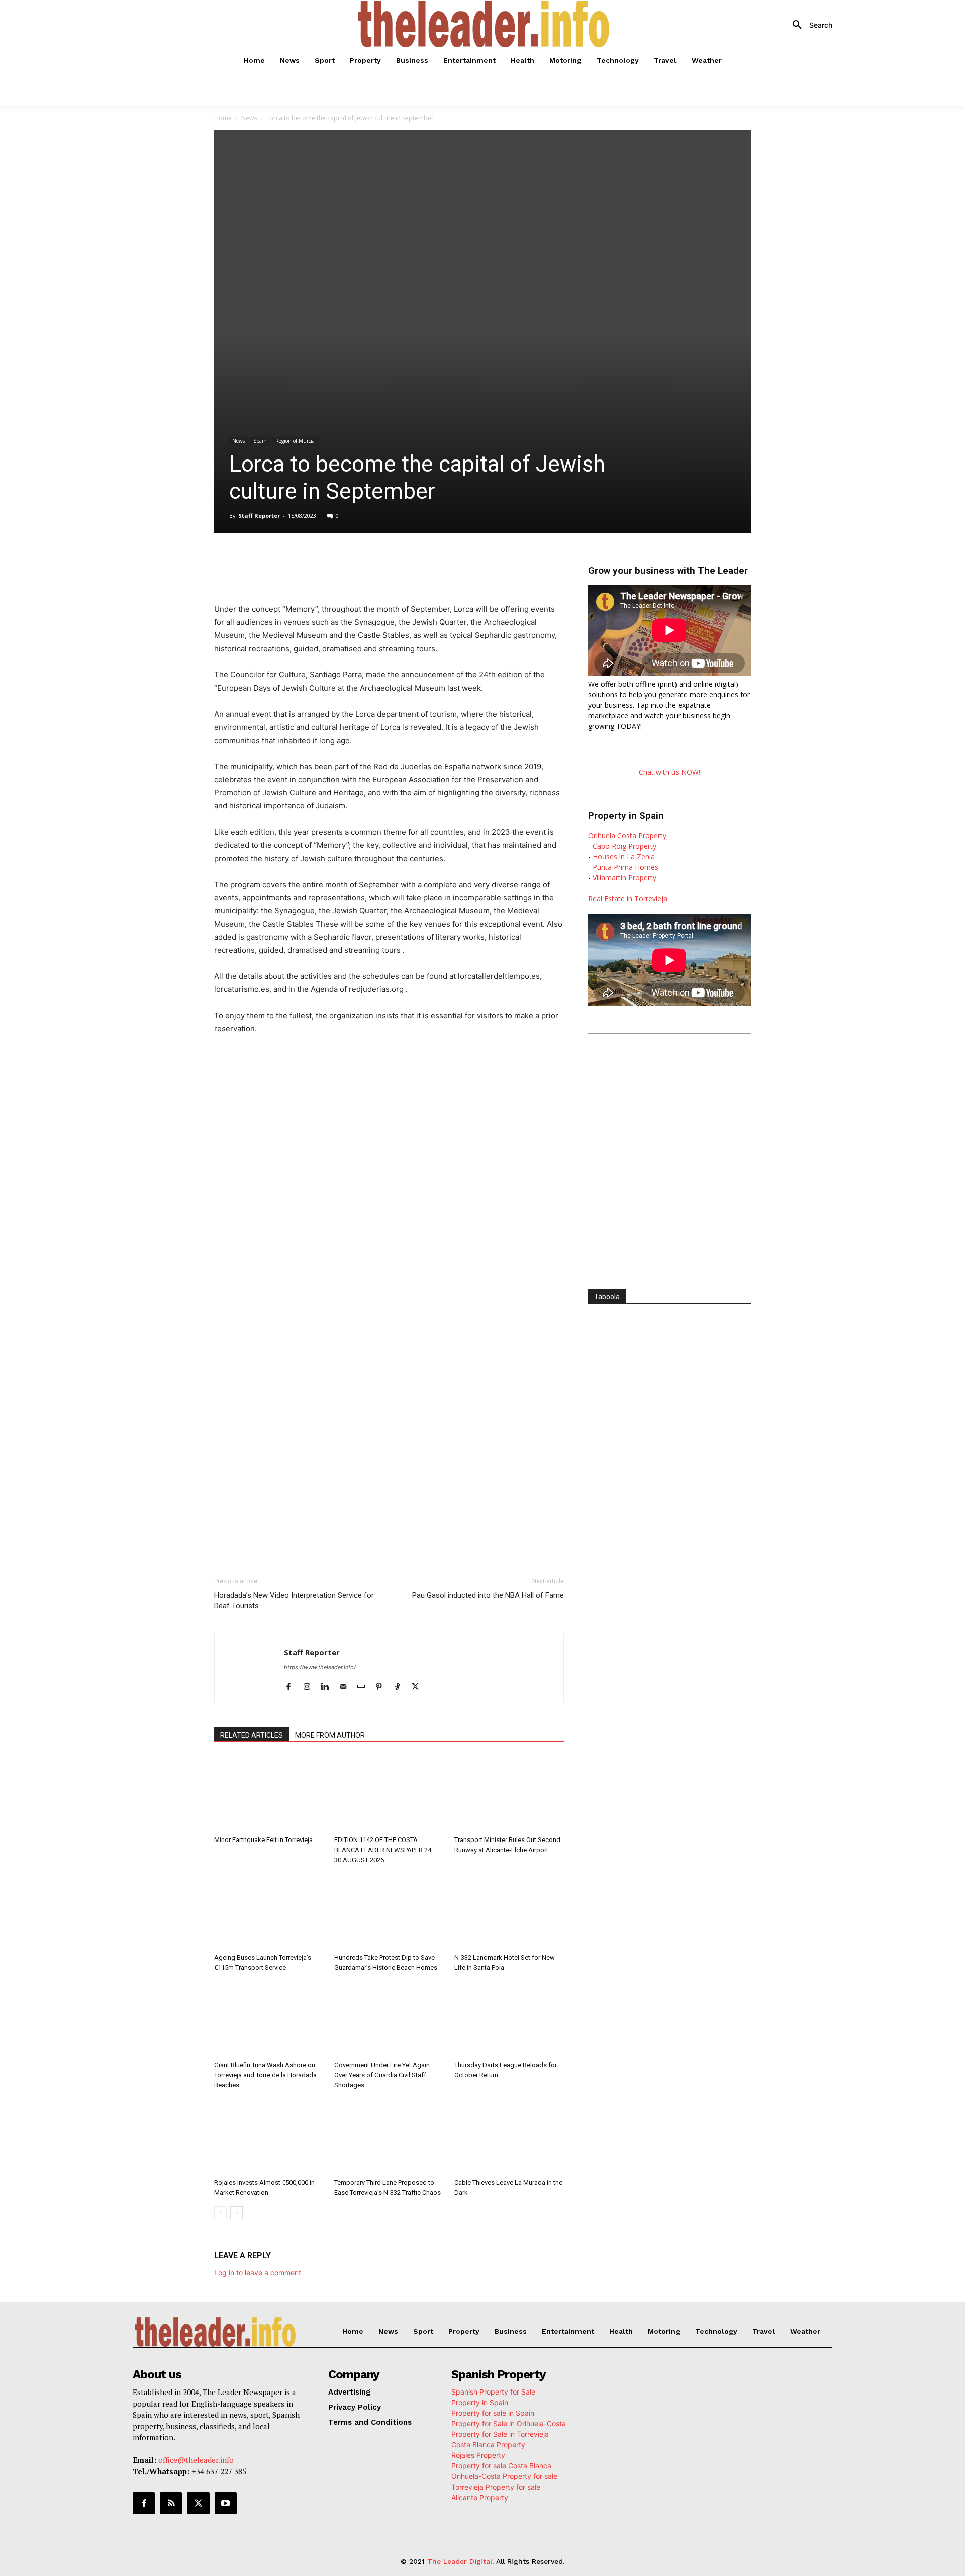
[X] (310, 561)
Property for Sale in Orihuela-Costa (509, 2423)
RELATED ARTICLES (252, 1735)
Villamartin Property (624, 878)
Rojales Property (478, 2455)
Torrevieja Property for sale (496, 2487)
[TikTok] (401, 1687)
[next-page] (236, 2213)
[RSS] (171, 2503)
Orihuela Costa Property (627, 835)
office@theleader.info (196, 2460)
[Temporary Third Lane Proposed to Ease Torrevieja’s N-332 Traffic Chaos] (389, 2137)
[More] (426, 561)
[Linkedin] (356, 561)
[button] (809, 25)
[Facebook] (286, 561)
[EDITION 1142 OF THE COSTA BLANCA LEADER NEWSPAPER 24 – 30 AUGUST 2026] (389, 1794)
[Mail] (347, 1687)
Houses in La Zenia (624, 856)
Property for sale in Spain (493, 2413)
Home (223, 118)
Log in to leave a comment (258, 2273)
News (249, 118)
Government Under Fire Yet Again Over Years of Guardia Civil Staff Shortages (382, 2075)
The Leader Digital (460, 2561)
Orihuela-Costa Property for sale (504, 2476)
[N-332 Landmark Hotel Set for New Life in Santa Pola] (509, 1911)
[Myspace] (365, 1687)
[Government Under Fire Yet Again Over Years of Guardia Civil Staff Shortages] (389, 2019)
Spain (260, 441)
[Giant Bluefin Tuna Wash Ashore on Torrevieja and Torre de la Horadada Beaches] (269, 2019)
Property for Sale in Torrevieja (500, 2434)
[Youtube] (226, 2503)
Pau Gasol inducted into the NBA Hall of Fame (488, 1595)
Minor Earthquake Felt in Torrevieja (263, 1840)
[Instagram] (310, 1687)
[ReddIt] (379, 561)
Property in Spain (480, 2402)
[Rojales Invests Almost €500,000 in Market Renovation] (269, 2137)
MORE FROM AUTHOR (330, 1735)
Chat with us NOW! (669, 772)
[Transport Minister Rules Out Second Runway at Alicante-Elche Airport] (509, 1794)
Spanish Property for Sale (493, 2392)
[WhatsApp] (333, 561)
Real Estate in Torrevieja (628, 899)
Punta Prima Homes (625, 867)
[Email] (402, 561)
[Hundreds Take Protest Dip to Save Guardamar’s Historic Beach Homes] (389, 1911)
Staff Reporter (259, 516)
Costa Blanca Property (488, 2445)
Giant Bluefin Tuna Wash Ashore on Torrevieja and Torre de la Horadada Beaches (265, 2075)
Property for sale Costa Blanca (501, 2466)
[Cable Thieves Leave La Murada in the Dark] (509, 2137)
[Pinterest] (383, 1687)
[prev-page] (220, 2213)
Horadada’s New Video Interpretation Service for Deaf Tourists (294, 1600)
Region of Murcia (295, 441)
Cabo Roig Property (624, 846)
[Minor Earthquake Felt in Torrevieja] (269, 1794)
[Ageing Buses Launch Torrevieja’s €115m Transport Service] (269, 1911)
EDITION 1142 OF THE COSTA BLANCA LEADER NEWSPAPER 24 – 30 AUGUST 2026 (386, 1850)
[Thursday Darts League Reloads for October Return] (509, 2019)
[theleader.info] (484, 24)
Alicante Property (480, 2497)
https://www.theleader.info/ (320, 1667)
